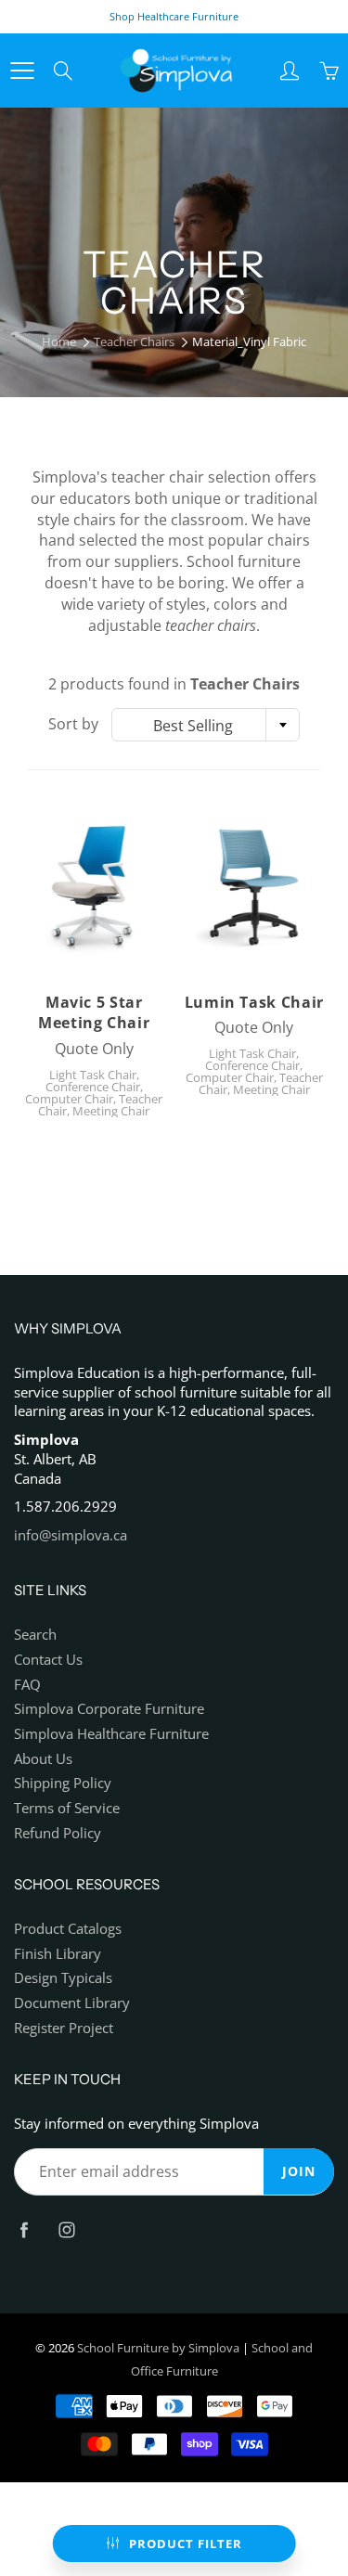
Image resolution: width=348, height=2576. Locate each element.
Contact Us (48, 1660)
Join (299, 2171)
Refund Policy (58, 1833)
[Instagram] (66, 2230)
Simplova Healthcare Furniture (111, 1734)
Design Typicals (63, 1978)
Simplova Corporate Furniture (109, 1709)
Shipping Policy (63, 1783)
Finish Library (58, 1954)
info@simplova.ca (71, 1535)
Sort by (73, 724)
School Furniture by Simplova (158, 2348)
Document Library (72, 2003)
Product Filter (186, 2544)
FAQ (27, 1685)
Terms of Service (67, 1808)
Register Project (64, 2028)
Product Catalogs (68, 1929)
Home (59, 341)
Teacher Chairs (134, 341)
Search (35, 1635)
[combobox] (206, 725)
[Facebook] (24, 2230)
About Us (43, 1759)
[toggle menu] (22, 71)
